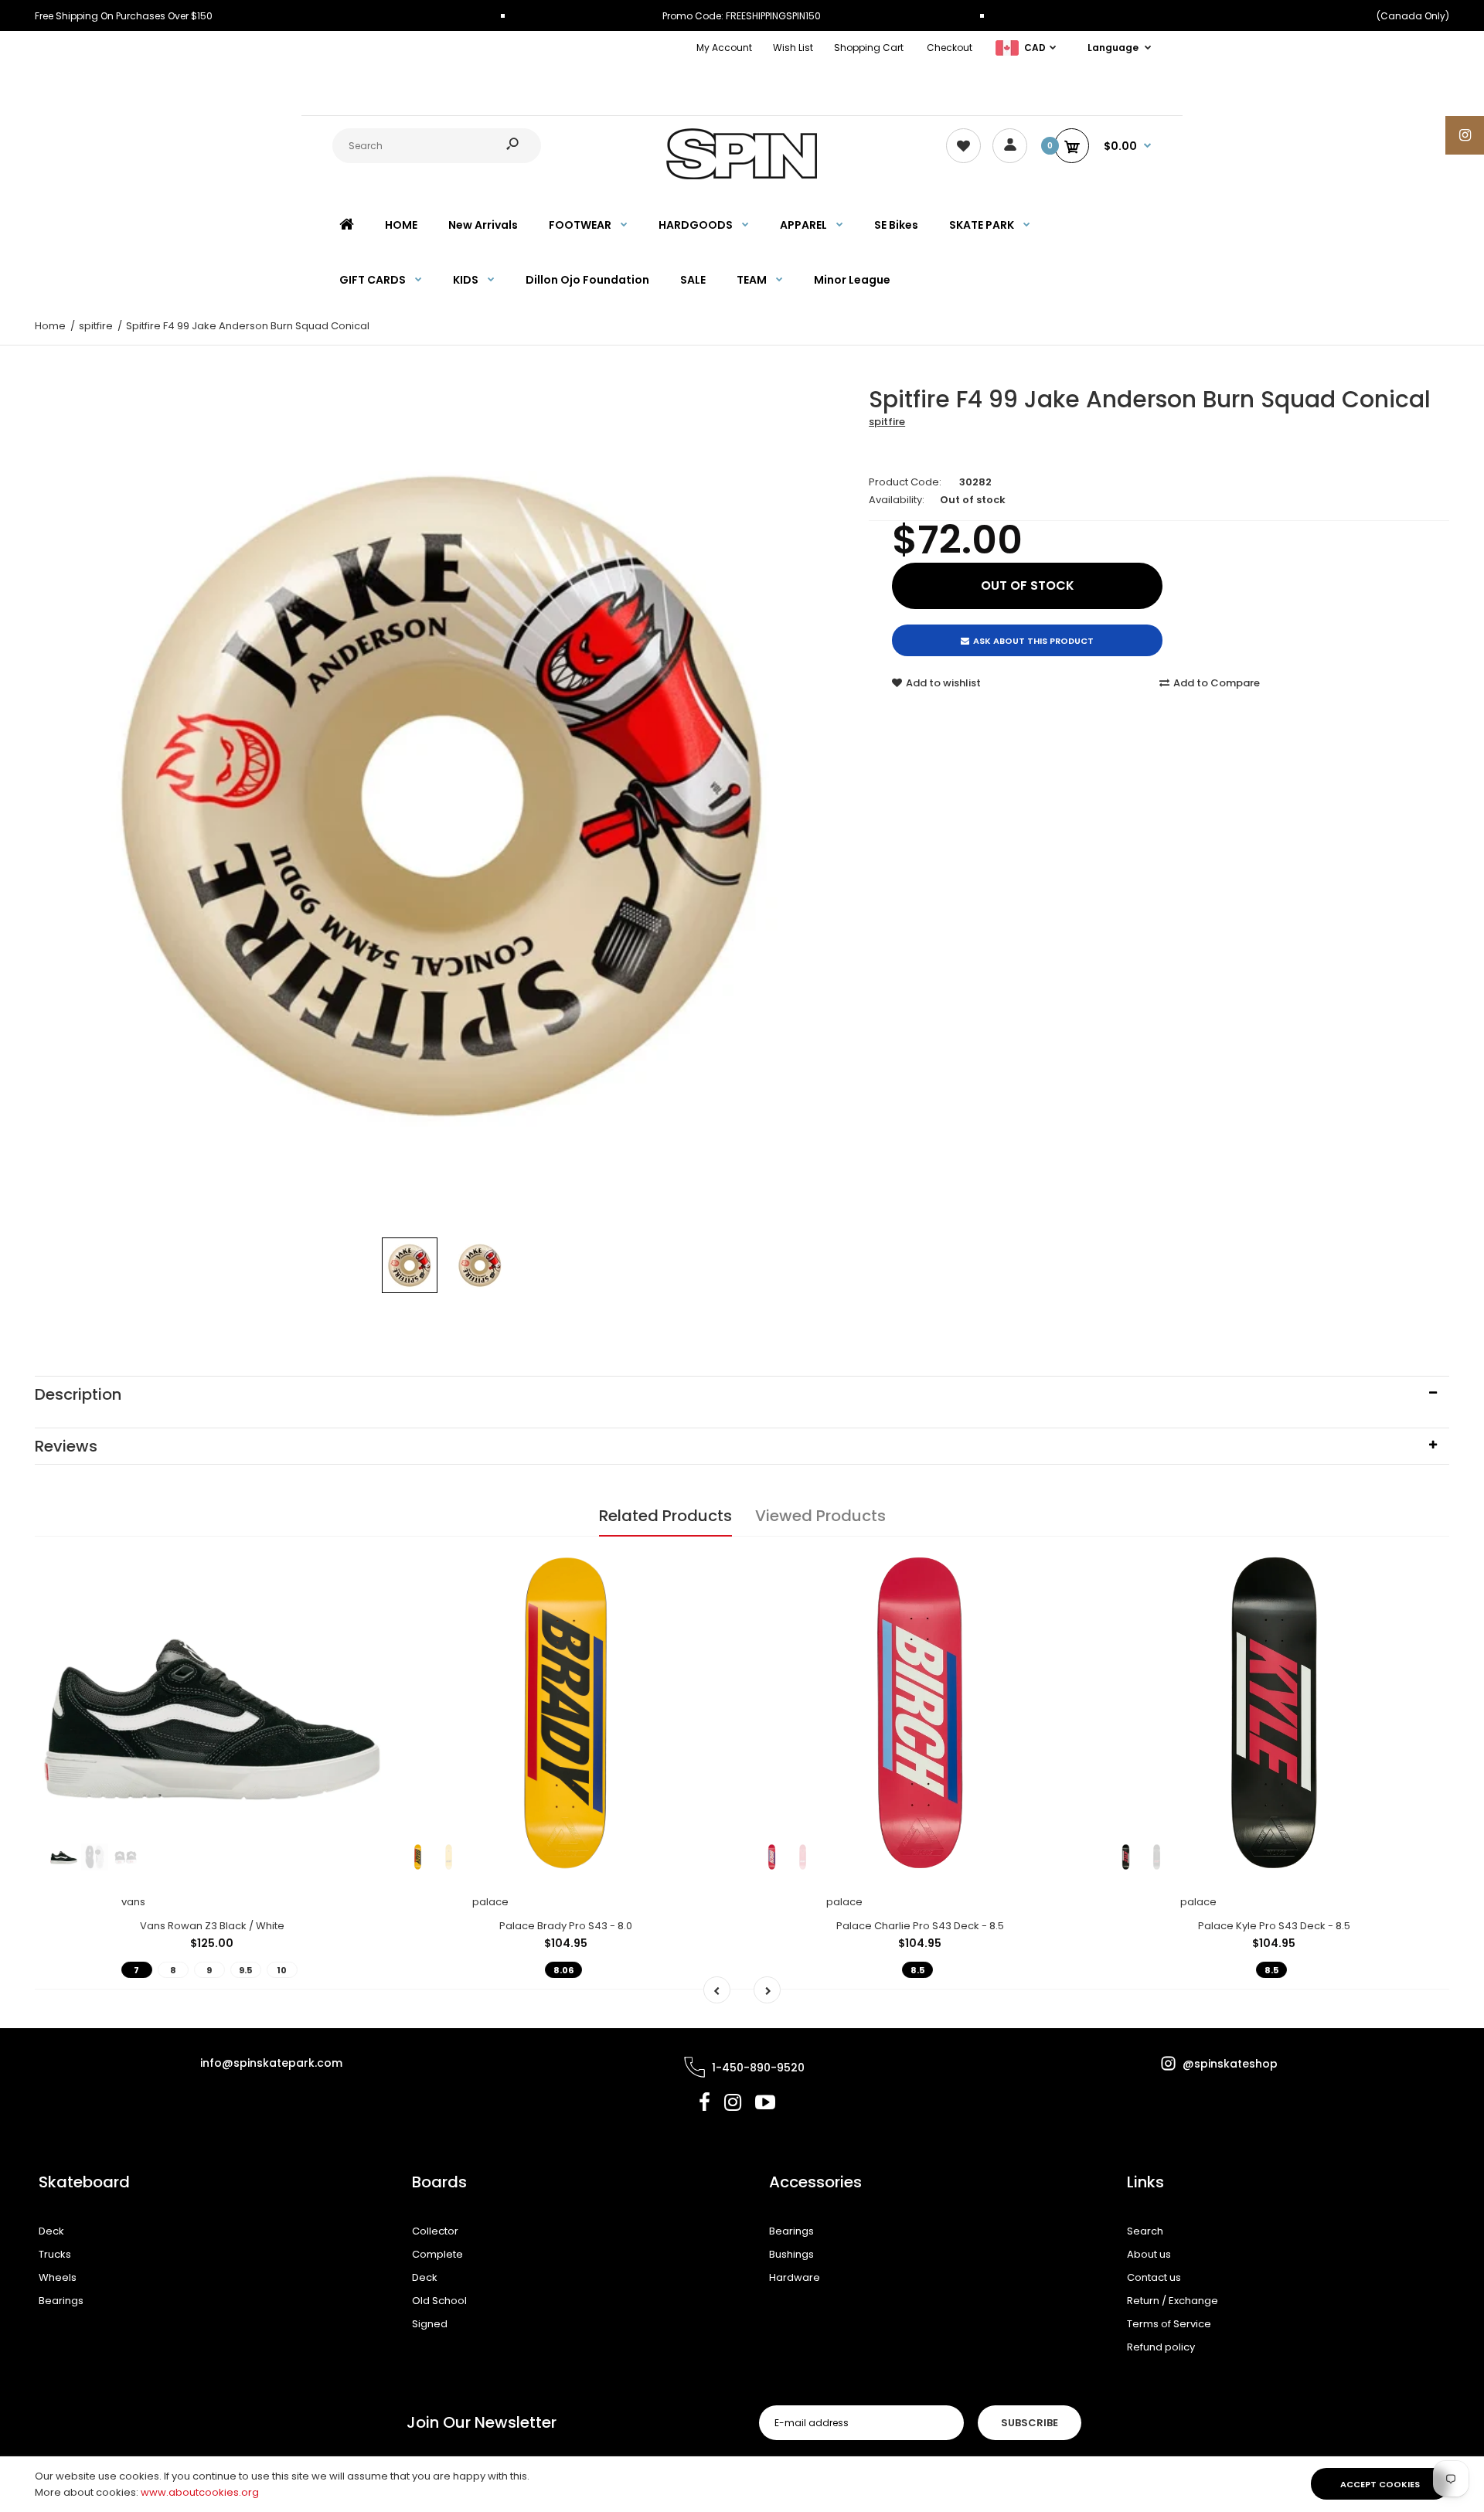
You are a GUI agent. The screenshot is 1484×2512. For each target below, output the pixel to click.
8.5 (917, 1970)
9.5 (245, 1970)
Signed (430, 2324)
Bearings (61, 2301)
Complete (437, 2254)
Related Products (665, 1516)
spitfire (887, 422)
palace (490, 1902)
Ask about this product (1033, 641)
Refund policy (1161, 2347)
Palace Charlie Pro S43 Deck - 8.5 (920, 1926)
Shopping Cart (869, 48)
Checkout (950, 48)
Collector (435, 2231)
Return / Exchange (1173, 2301)
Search (1145, 2231)
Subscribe (1030, 2423)
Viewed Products (820, 1516)
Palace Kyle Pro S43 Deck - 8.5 (1274, 1926)
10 (282, 1970)
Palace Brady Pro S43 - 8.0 (566, 1926)
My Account (724, 48)
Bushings (791, 2254)
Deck (51, 2231)
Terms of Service (1169, 2324)
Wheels (58, 2277)
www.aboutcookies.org (200, 2492)
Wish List (793, 48)
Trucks (55, 2254)
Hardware (795, 2277)
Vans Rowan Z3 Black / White (212, 1926)
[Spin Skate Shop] (742, 176)
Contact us (1154, 2277)
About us (1149, 2254)
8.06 (563, 1970)
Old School (439, 2301)
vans (133, 1902)
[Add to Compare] (360, 1596)
